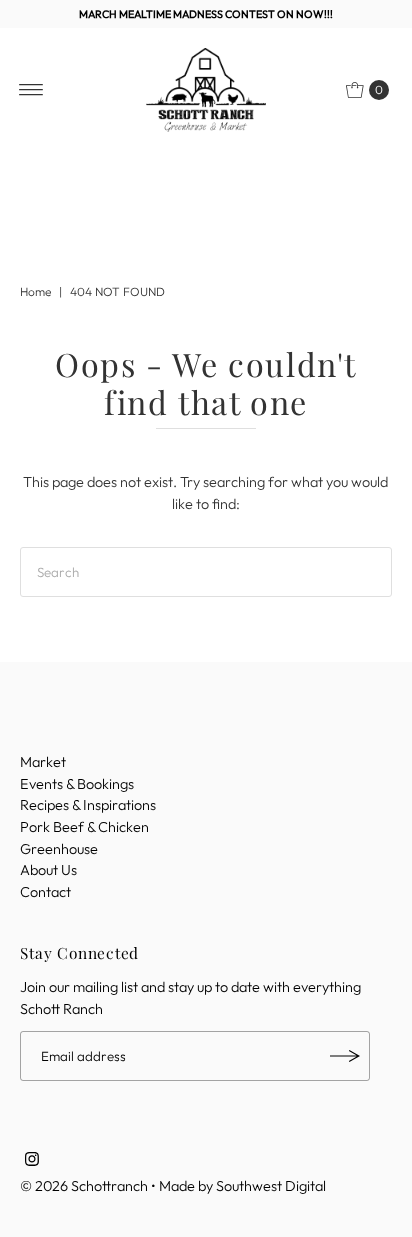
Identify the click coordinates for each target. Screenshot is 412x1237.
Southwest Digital (271, 1186)
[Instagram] (32, 1161)
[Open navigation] (31, 90)
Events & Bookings (77, 784)
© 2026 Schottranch (84, 1186)
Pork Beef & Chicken (84, 827)
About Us (48, 870)
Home (35, 291)
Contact (45, 892)
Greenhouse (59, 849)
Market (43, 762)
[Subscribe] (345, 1056)
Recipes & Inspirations (88, 805)
